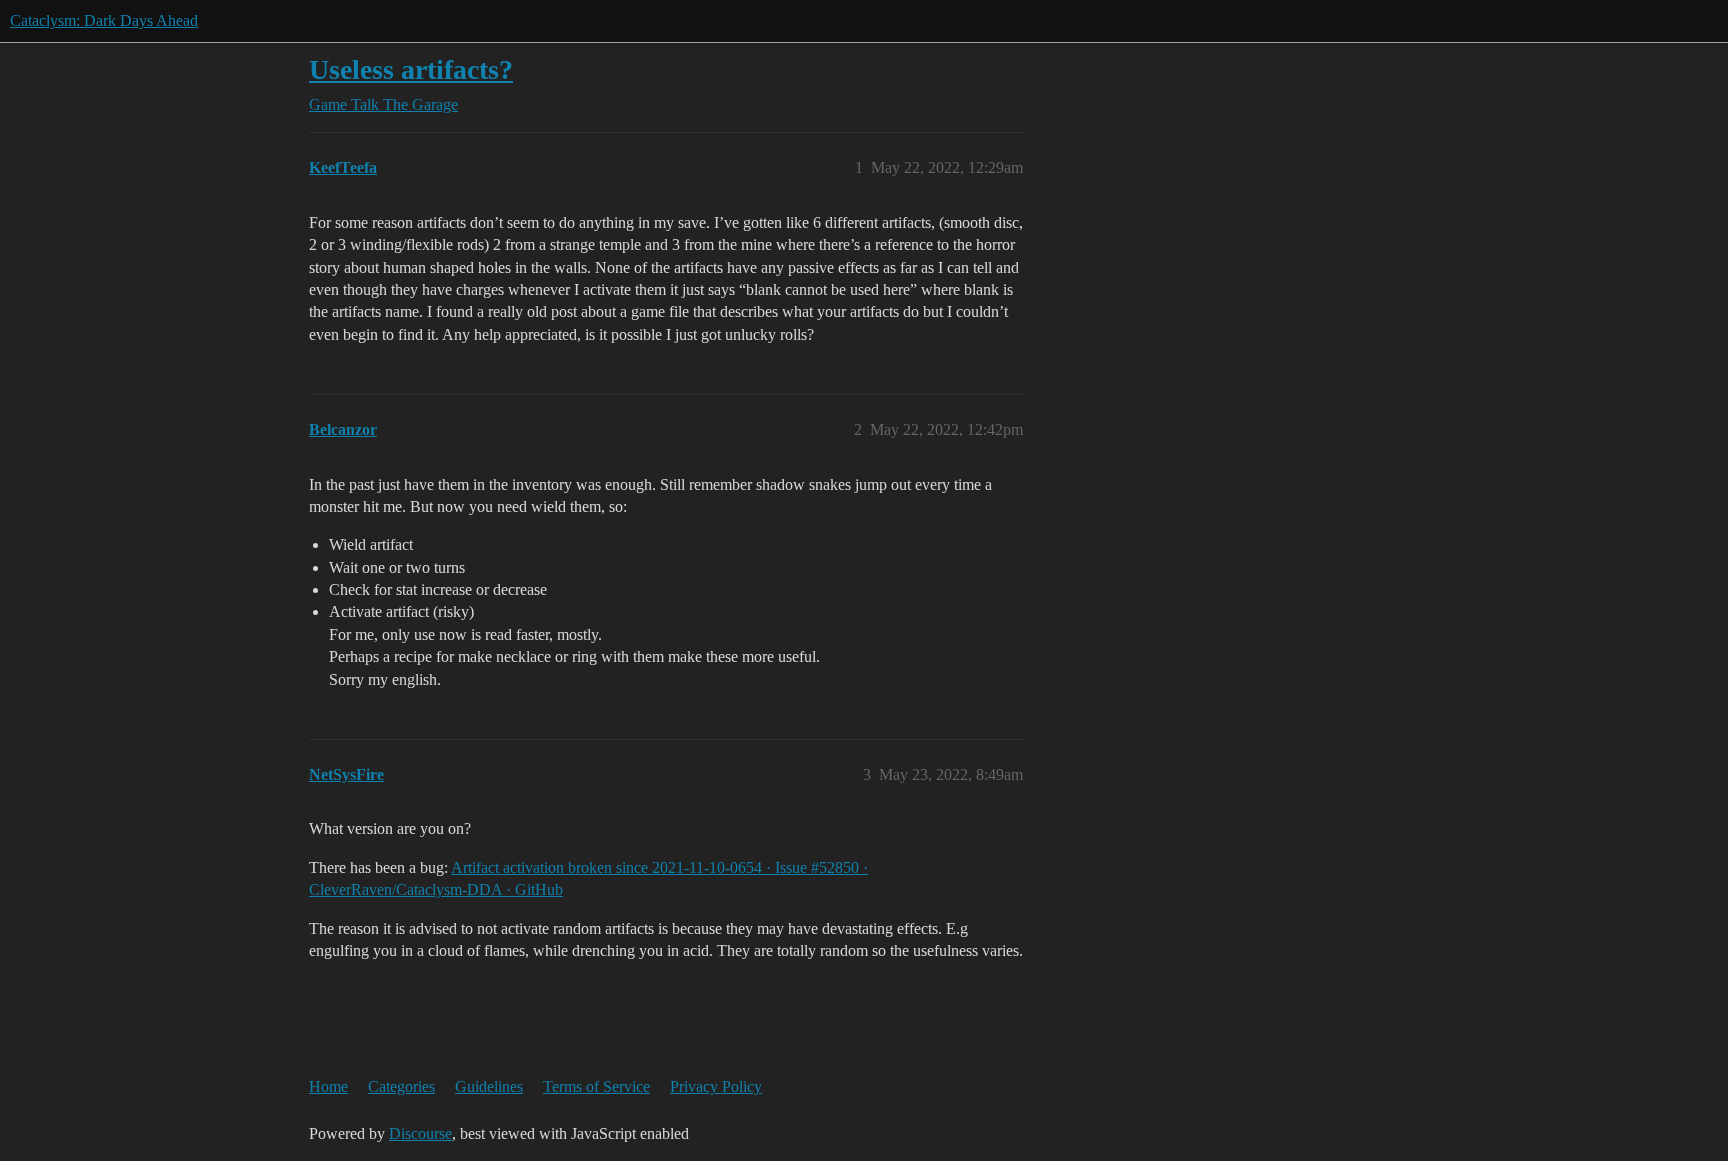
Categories (401, 1086)
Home (328, 1086)
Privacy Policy (716, 1086)
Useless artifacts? (411, 69)
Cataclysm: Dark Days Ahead (104, 20)
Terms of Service (596, 1086)
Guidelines (489, 1086)
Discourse (420, 1133)
